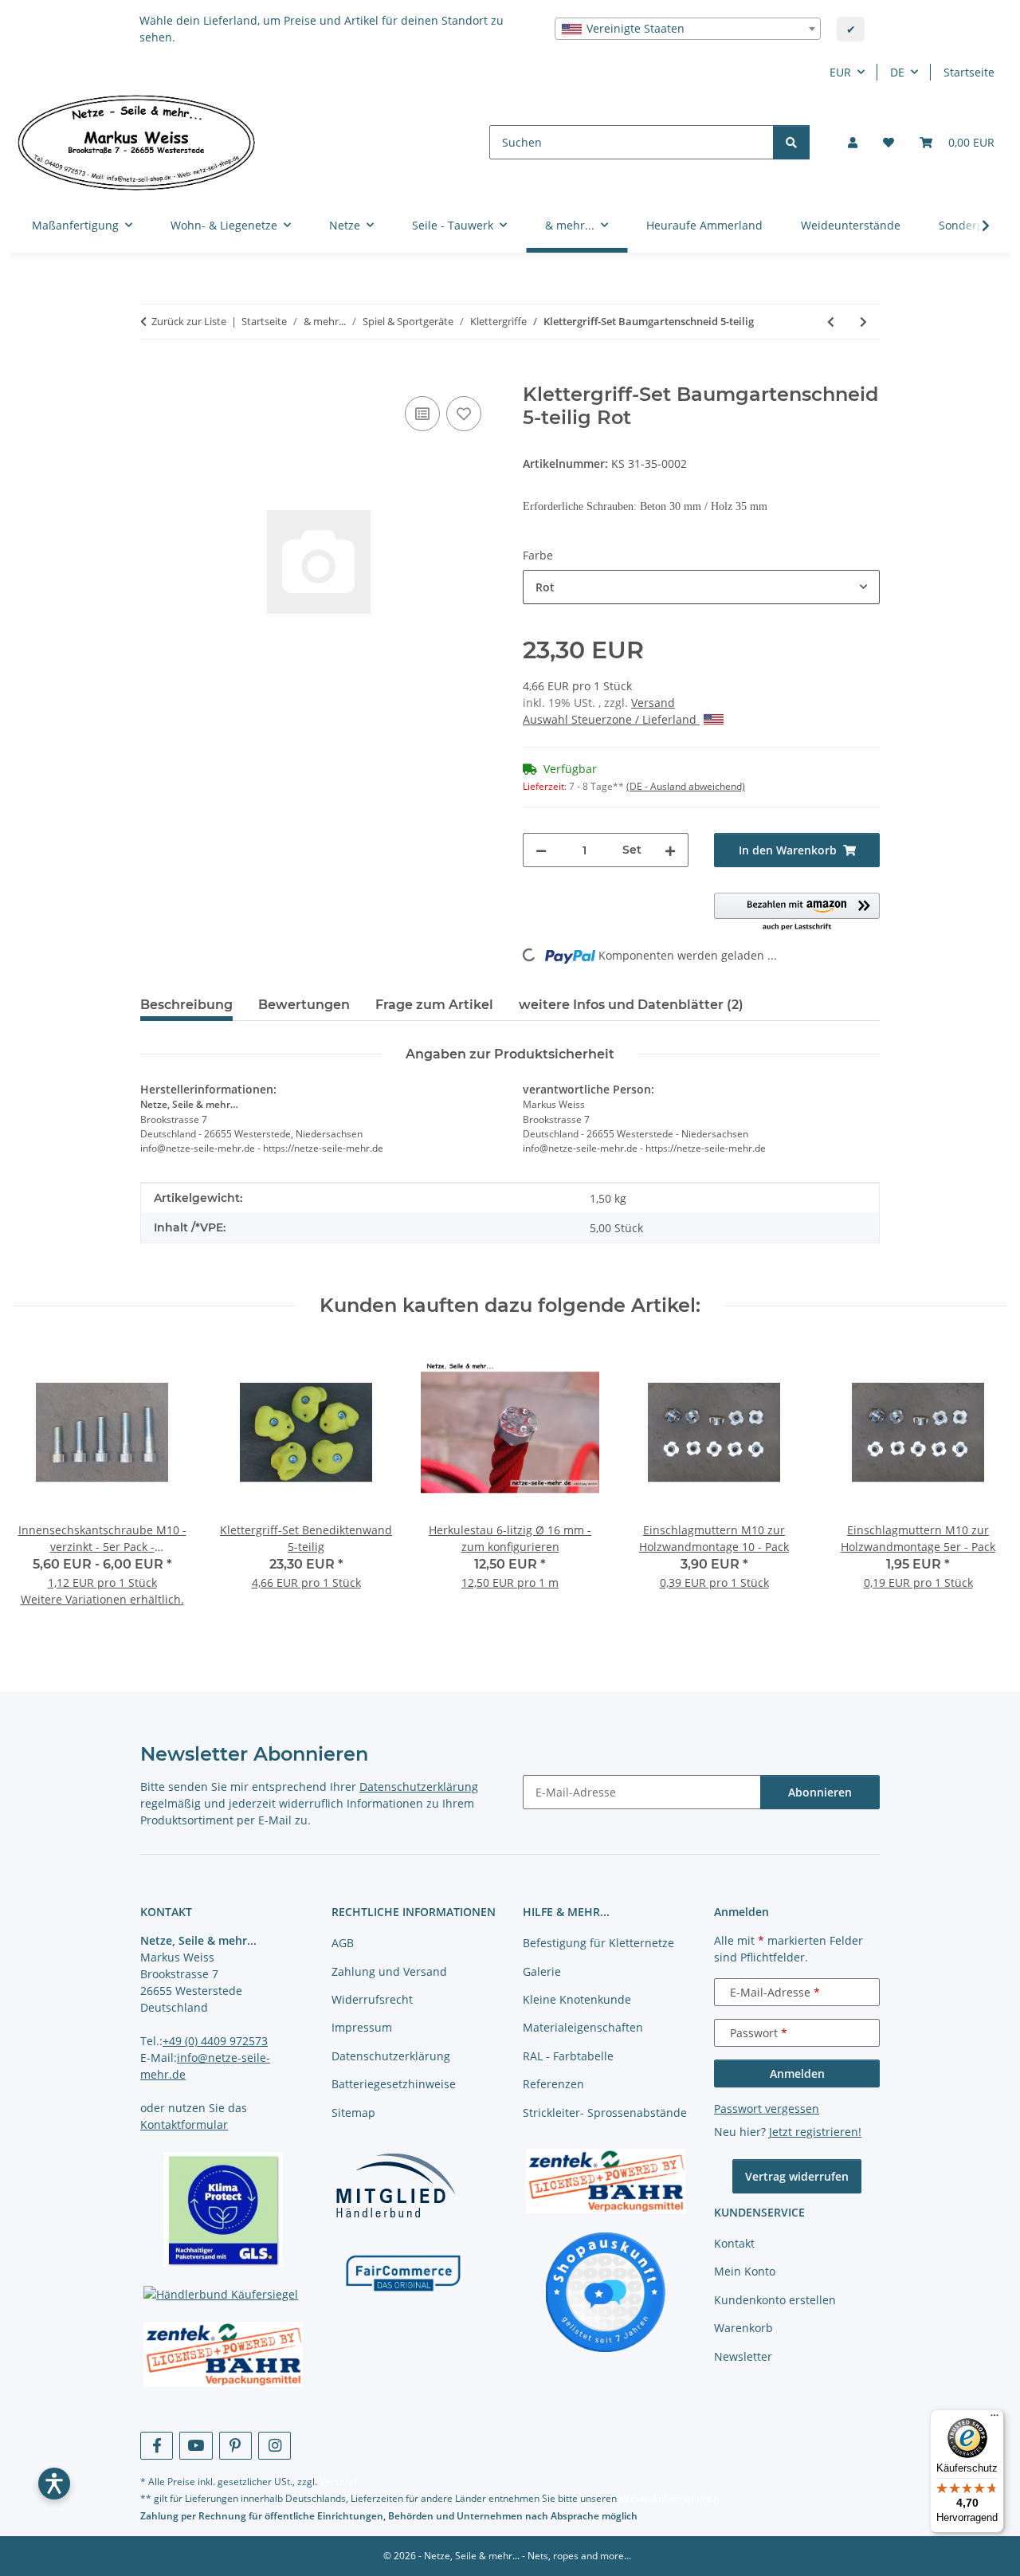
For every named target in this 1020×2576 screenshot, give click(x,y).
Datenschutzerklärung (419, 1787)
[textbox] (688, 29)
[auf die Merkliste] (464, 414)
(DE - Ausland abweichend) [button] (686, 786)
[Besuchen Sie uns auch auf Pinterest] (235, 2446)
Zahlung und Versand (389, 1971)
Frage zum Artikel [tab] (434, 1005)
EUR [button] (840, 72)
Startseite (969, 72)
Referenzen (553, 2084)
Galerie (542, 1971)
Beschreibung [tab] (186, 1005)
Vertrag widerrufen (797, 2176)
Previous (39, 1485)
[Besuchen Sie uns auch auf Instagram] (275, 2446)
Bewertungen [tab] (304, 1005)
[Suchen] (791, 142)
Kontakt (734, 2243)
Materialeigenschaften (583, 2027)
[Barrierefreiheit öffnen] (54, 2484)
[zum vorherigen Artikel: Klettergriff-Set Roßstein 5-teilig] (831, 322)
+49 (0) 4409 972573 (215, 2041)
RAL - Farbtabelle (568, 2056)
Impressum (362, 2027)
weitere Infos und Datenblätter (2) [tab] (631, 1005)
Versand (653, 703)
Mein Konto (745, 2271)
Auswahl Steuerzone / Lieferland (611, 719)
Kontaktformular (184, 2124)
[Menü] (994, 2419)
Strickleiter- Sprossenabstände (605, 2113)
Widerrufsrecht (372, 1999)
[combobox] (688, 29)
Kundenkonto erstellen (775, 2300)
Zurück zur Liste (189, 321)
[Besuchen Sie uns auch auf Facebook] (157, 2446)
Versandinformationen (669, 2498)
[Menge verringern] (541, 850)
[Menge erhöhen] (670, 850)
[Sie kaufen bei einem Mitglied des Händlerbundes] (395, 2184)
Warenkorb (743, 2328)
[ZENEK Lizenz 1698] (223, 2354)
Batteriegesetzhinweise (394, 2084)
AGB (343, 1943)
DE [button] (897, 72)
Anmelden (797, 2073)
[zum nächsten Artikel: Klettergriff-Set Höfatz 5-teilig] (863, 322)
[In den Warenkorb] (153, 375)
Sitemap (353, 2113)
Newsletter (743, 2356)
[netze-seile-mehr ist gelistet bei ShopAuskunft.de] (606, 2291)
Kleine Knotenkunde (577, 1999)
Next (981, 1485)
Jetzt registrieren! (815, 2132)
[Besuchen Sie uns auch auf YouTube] (196, 2446)
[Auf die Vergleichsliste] (422, 414)
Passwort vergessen (767, 2109)
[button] (853, 142)
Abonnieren (820, 1792)
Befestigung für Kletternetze (598, 1943)
